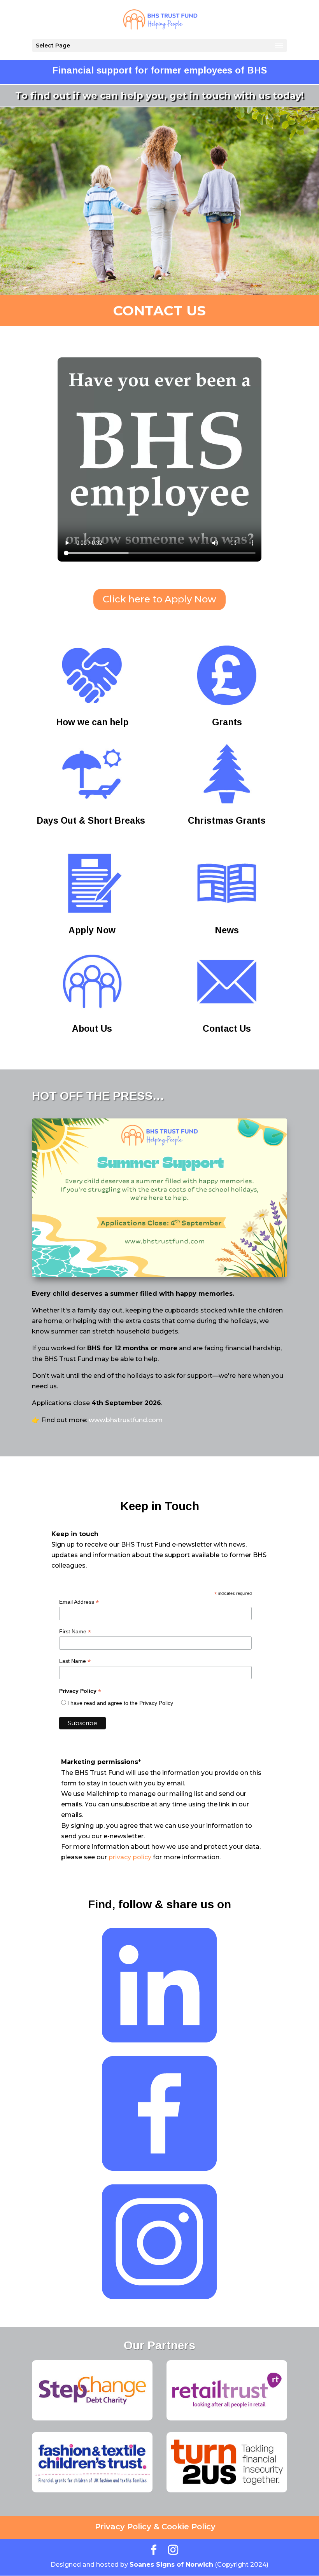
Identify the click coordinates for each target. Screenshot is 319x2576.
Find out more (159, 260)
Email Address (79, 1602)
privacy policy (130, 1857)
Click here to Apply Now (159, 599)
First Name (75, 1632)
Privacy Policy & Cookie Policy (155, 2527)
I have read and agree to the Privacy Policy (120, 1703)
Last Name (75, 1661)
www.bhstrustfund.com (126, 1420)
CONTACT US (159, 311)
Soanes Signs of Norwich (171, 2565)
